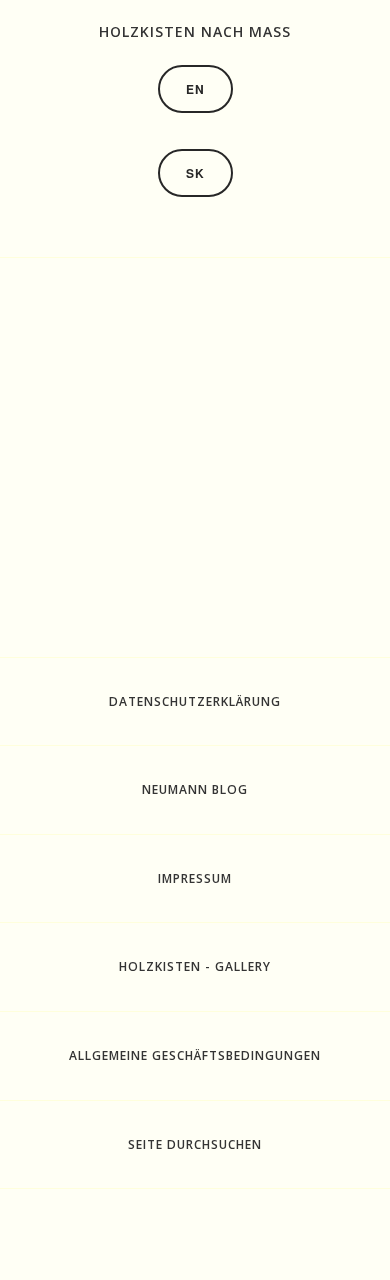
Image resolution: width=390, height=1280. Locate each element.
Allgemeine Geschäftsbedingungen (195, 1055)
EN (195, 89)
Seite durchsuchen (195, 1144)
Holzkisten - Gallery (195, 966)
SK (195, 173)
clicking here (305, 556)
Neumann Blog (195, 789)
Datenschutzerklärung (195, 701)
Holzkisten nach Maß (195, 31)
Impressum (195, 878)
